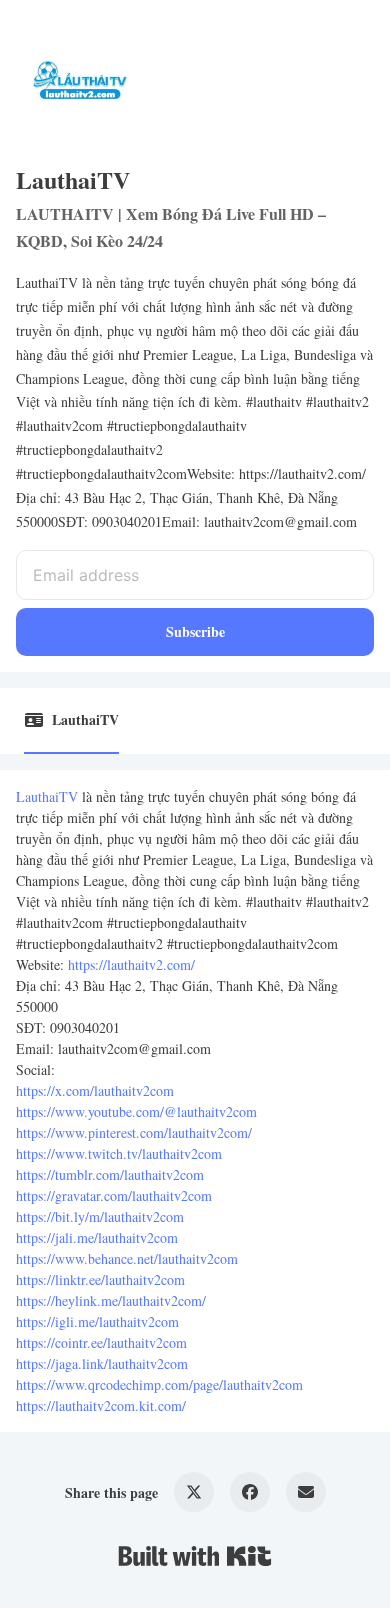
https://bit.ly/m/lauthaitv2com (100, 1216)
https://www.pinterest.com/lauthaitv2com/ (134, 1132)
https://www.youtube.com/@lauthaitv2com (136, 1111)
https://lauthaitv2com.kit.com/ (101, 1405)
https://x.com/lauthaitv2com (95, 1090)
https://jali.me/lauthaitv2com (97, 1237)
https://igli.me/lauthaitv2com (97, 1321)
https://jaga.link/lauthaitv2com (102, 1363)
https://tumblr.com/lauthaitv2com (110, 1174)
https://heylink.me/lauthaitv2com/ (111, 1300)
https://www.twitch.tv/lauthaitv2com (119, 1153)
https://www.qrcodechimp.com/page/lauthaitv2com (159, 1384)
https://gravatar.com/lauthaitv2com (114, 1195)
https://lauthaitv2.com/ (131, 964)
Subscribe (195, 631)
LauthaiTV (47, 796)
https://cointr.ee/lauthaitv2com (101, 1342)
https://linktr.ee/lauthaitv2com (100, 1279)
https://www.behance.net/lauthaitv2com (127, 1258)
